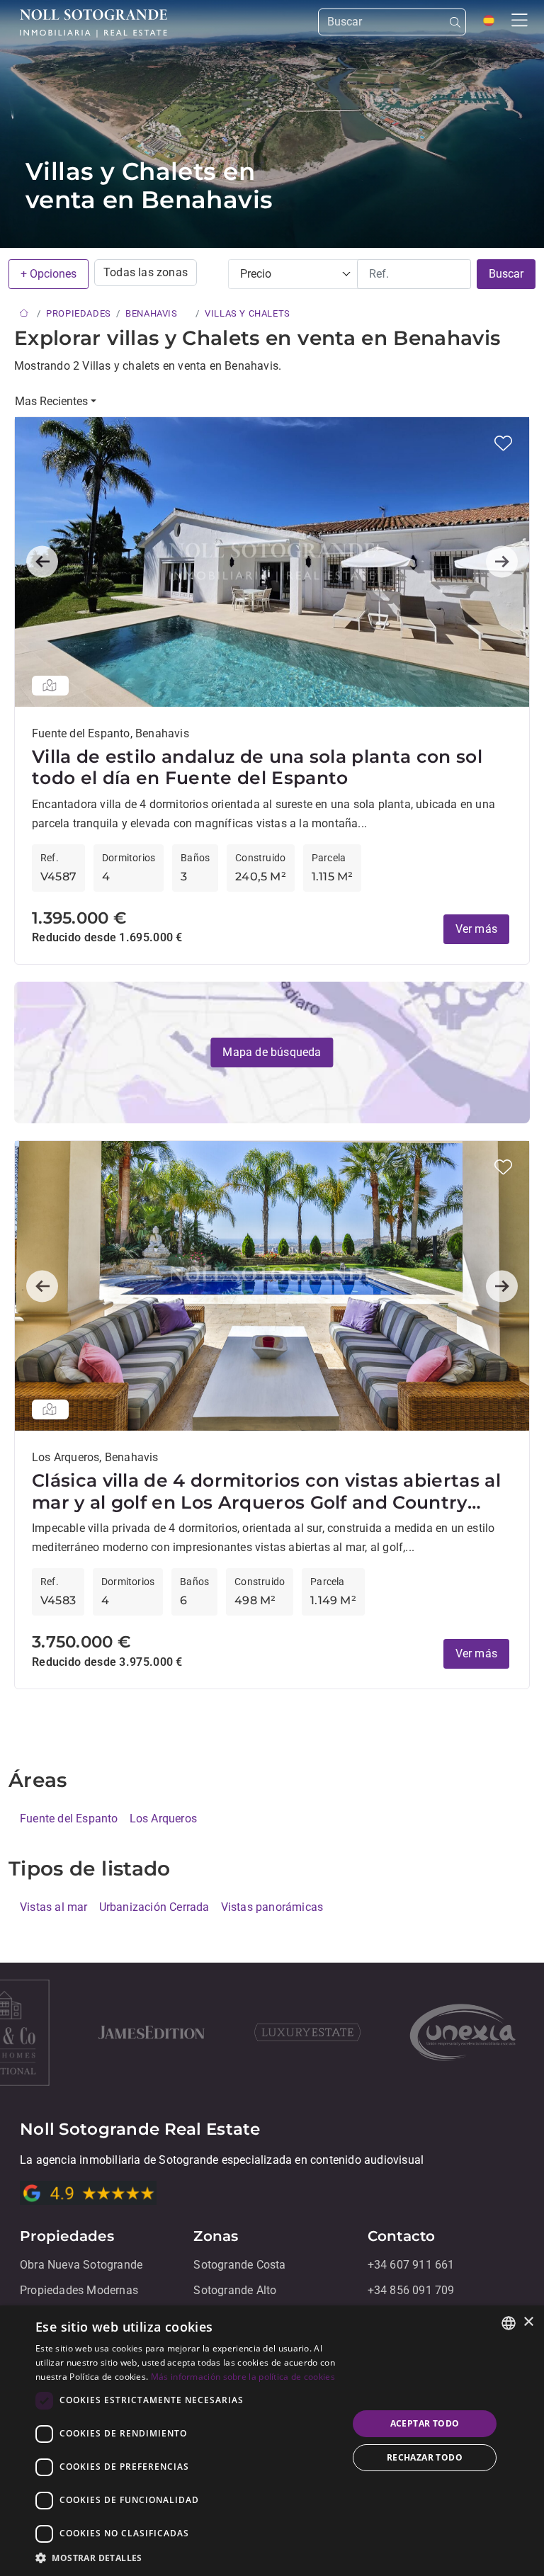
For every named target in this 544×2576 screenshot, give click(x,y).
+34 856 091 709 (411, 2290)
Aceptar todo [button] (425, 2423)
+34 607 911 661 (411, 2265)
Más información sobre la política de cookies (243, 2377)
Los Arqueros (163, 1819)
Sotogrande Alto (235, 2290)
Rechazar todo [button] (425, 2457)
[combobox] (509, 2323)
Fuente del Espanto (69, 1819)
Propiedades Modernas (79, 2290)
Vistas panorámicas (272, 1907)
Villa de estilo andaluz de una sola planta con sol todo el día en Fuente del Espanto (257, 767)
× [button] (528, 2322)
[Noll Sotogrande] (93, 23)
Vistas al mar (54, 1907)
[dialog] (272, 2441)
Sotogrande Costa (239, 2265)
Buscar (506, 274)
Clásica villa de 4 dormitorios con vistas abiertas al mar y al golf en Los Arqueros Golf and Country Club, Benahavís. (266, 1491)
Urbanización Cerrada (154, 1907)
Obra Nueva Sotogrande (81, 2265)
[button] (503, 443)
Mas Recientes (51, 401)
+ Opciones (49, 274)
